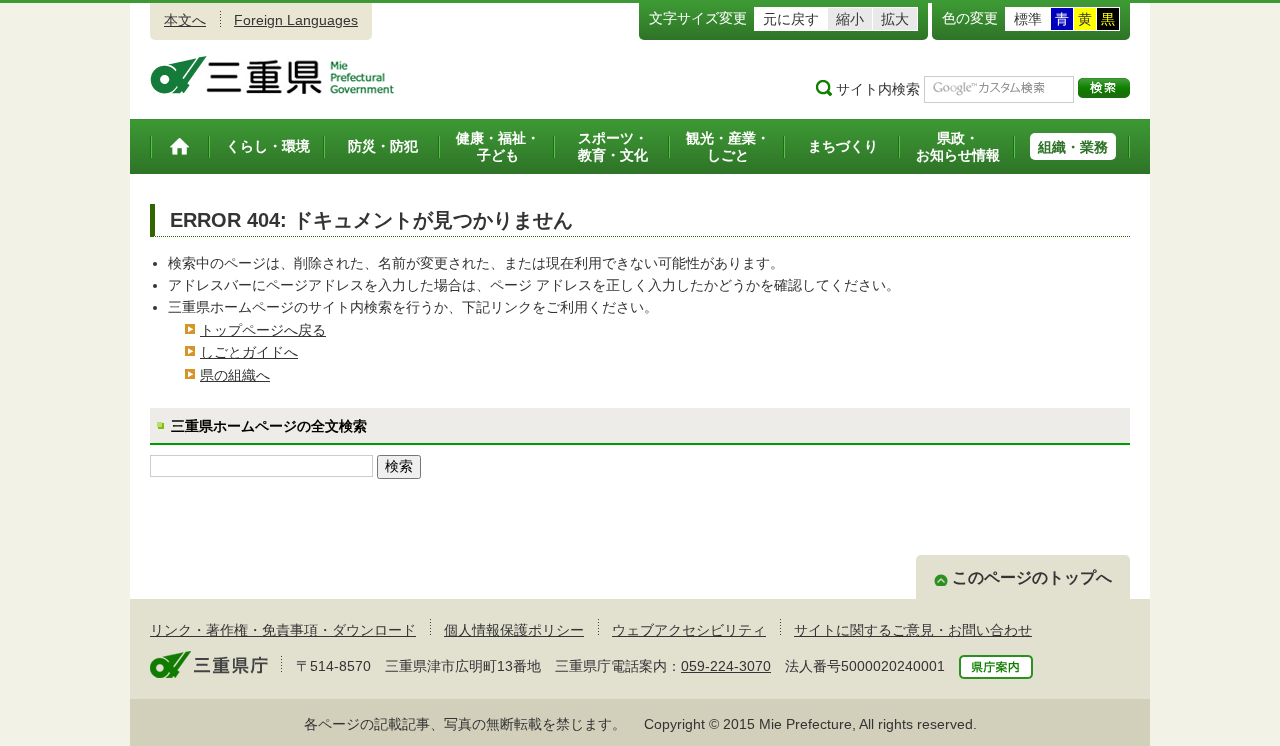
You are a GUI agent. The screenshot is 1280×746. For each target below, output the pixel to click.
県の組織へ (235, 375)
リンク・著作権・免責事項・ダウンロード (283, 630)
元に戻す (791, 19)
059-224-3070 (726, 666)
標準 (1028, 19)
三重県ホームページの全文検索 (269, 426)
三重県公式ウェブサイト (272, 75)
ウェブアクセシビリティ (689, 630)
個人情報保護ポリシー (514, 630)
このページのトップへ (1032, 577)
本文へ (185, 20)
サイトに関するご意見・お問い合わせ (913, 630)
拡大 (895, 19)
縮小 (850, 19)
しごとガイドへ (249, 352)
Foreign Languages (296, 20)
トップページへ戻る (263, 330)
